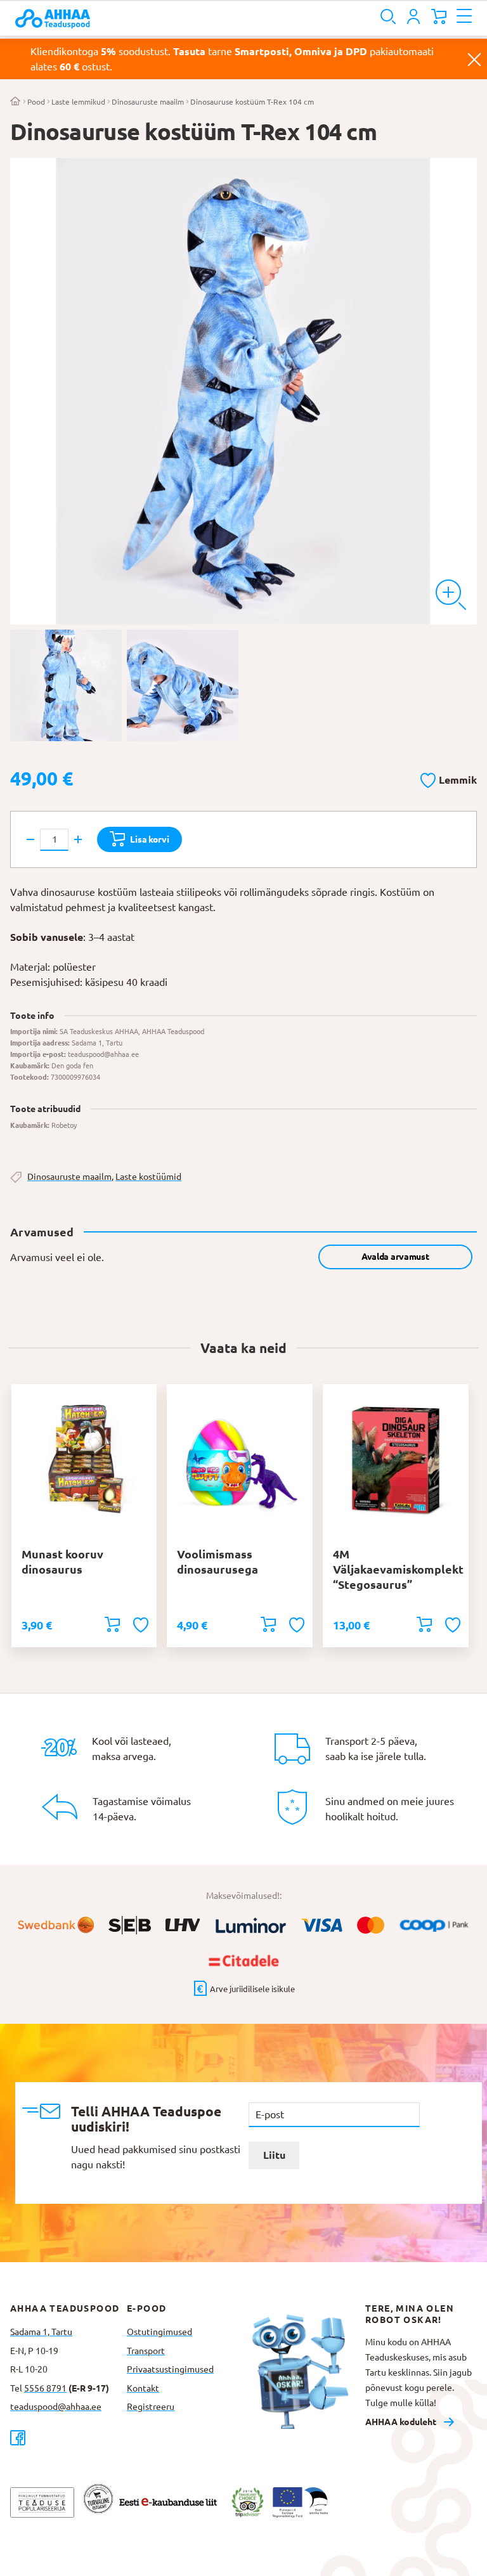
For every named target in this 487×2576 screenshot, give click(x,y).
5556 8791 (45, 2388)
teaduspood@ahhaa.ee (56, 2407)
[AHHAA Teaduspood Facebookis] (68, 2437)
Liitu (274, 2155)
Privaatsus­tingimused (170, 2369)
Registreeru (151, 2407)
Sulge (474, 59)
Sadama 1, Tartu (41, 2332)
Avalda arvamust (395, 1257)
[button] (449, 778)
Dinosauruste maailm (148, 102)
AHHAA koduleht (401, 2422)
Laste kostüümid (148, 1177)
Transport (146, 2351)
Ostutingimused (159, 2332)
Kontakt (143, 2388)
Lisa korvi (149, 839)
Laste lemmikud (78, 102)
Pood (36, 102)
